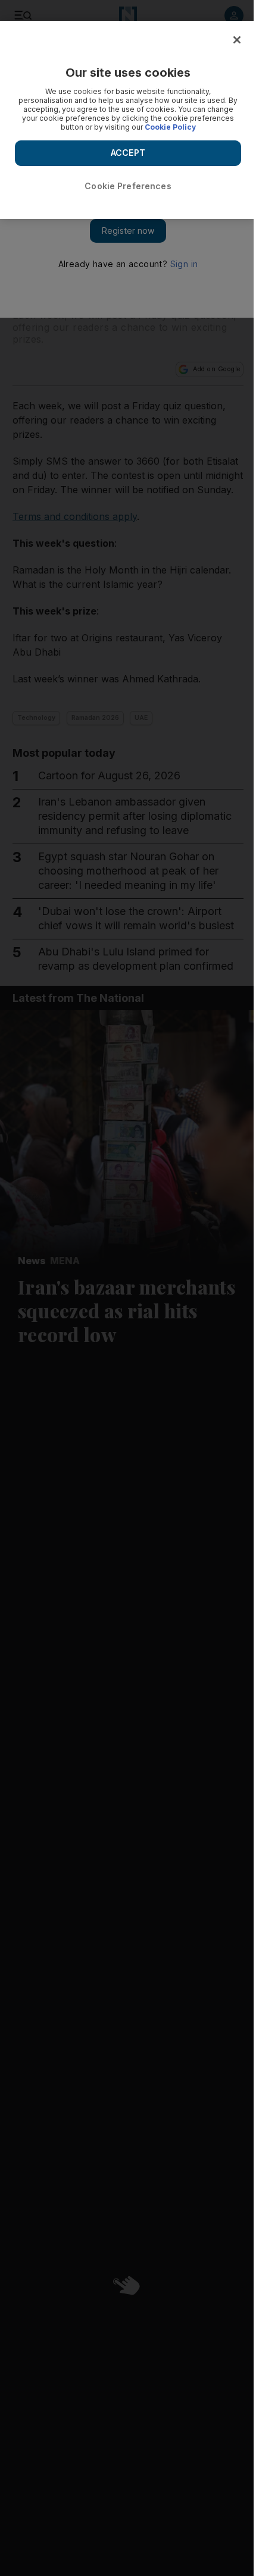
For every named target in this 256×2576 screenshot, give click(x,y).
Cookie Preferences (128, 186)
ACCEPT (128, 153)
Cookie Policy (170, 127)
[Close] (237, 40)
